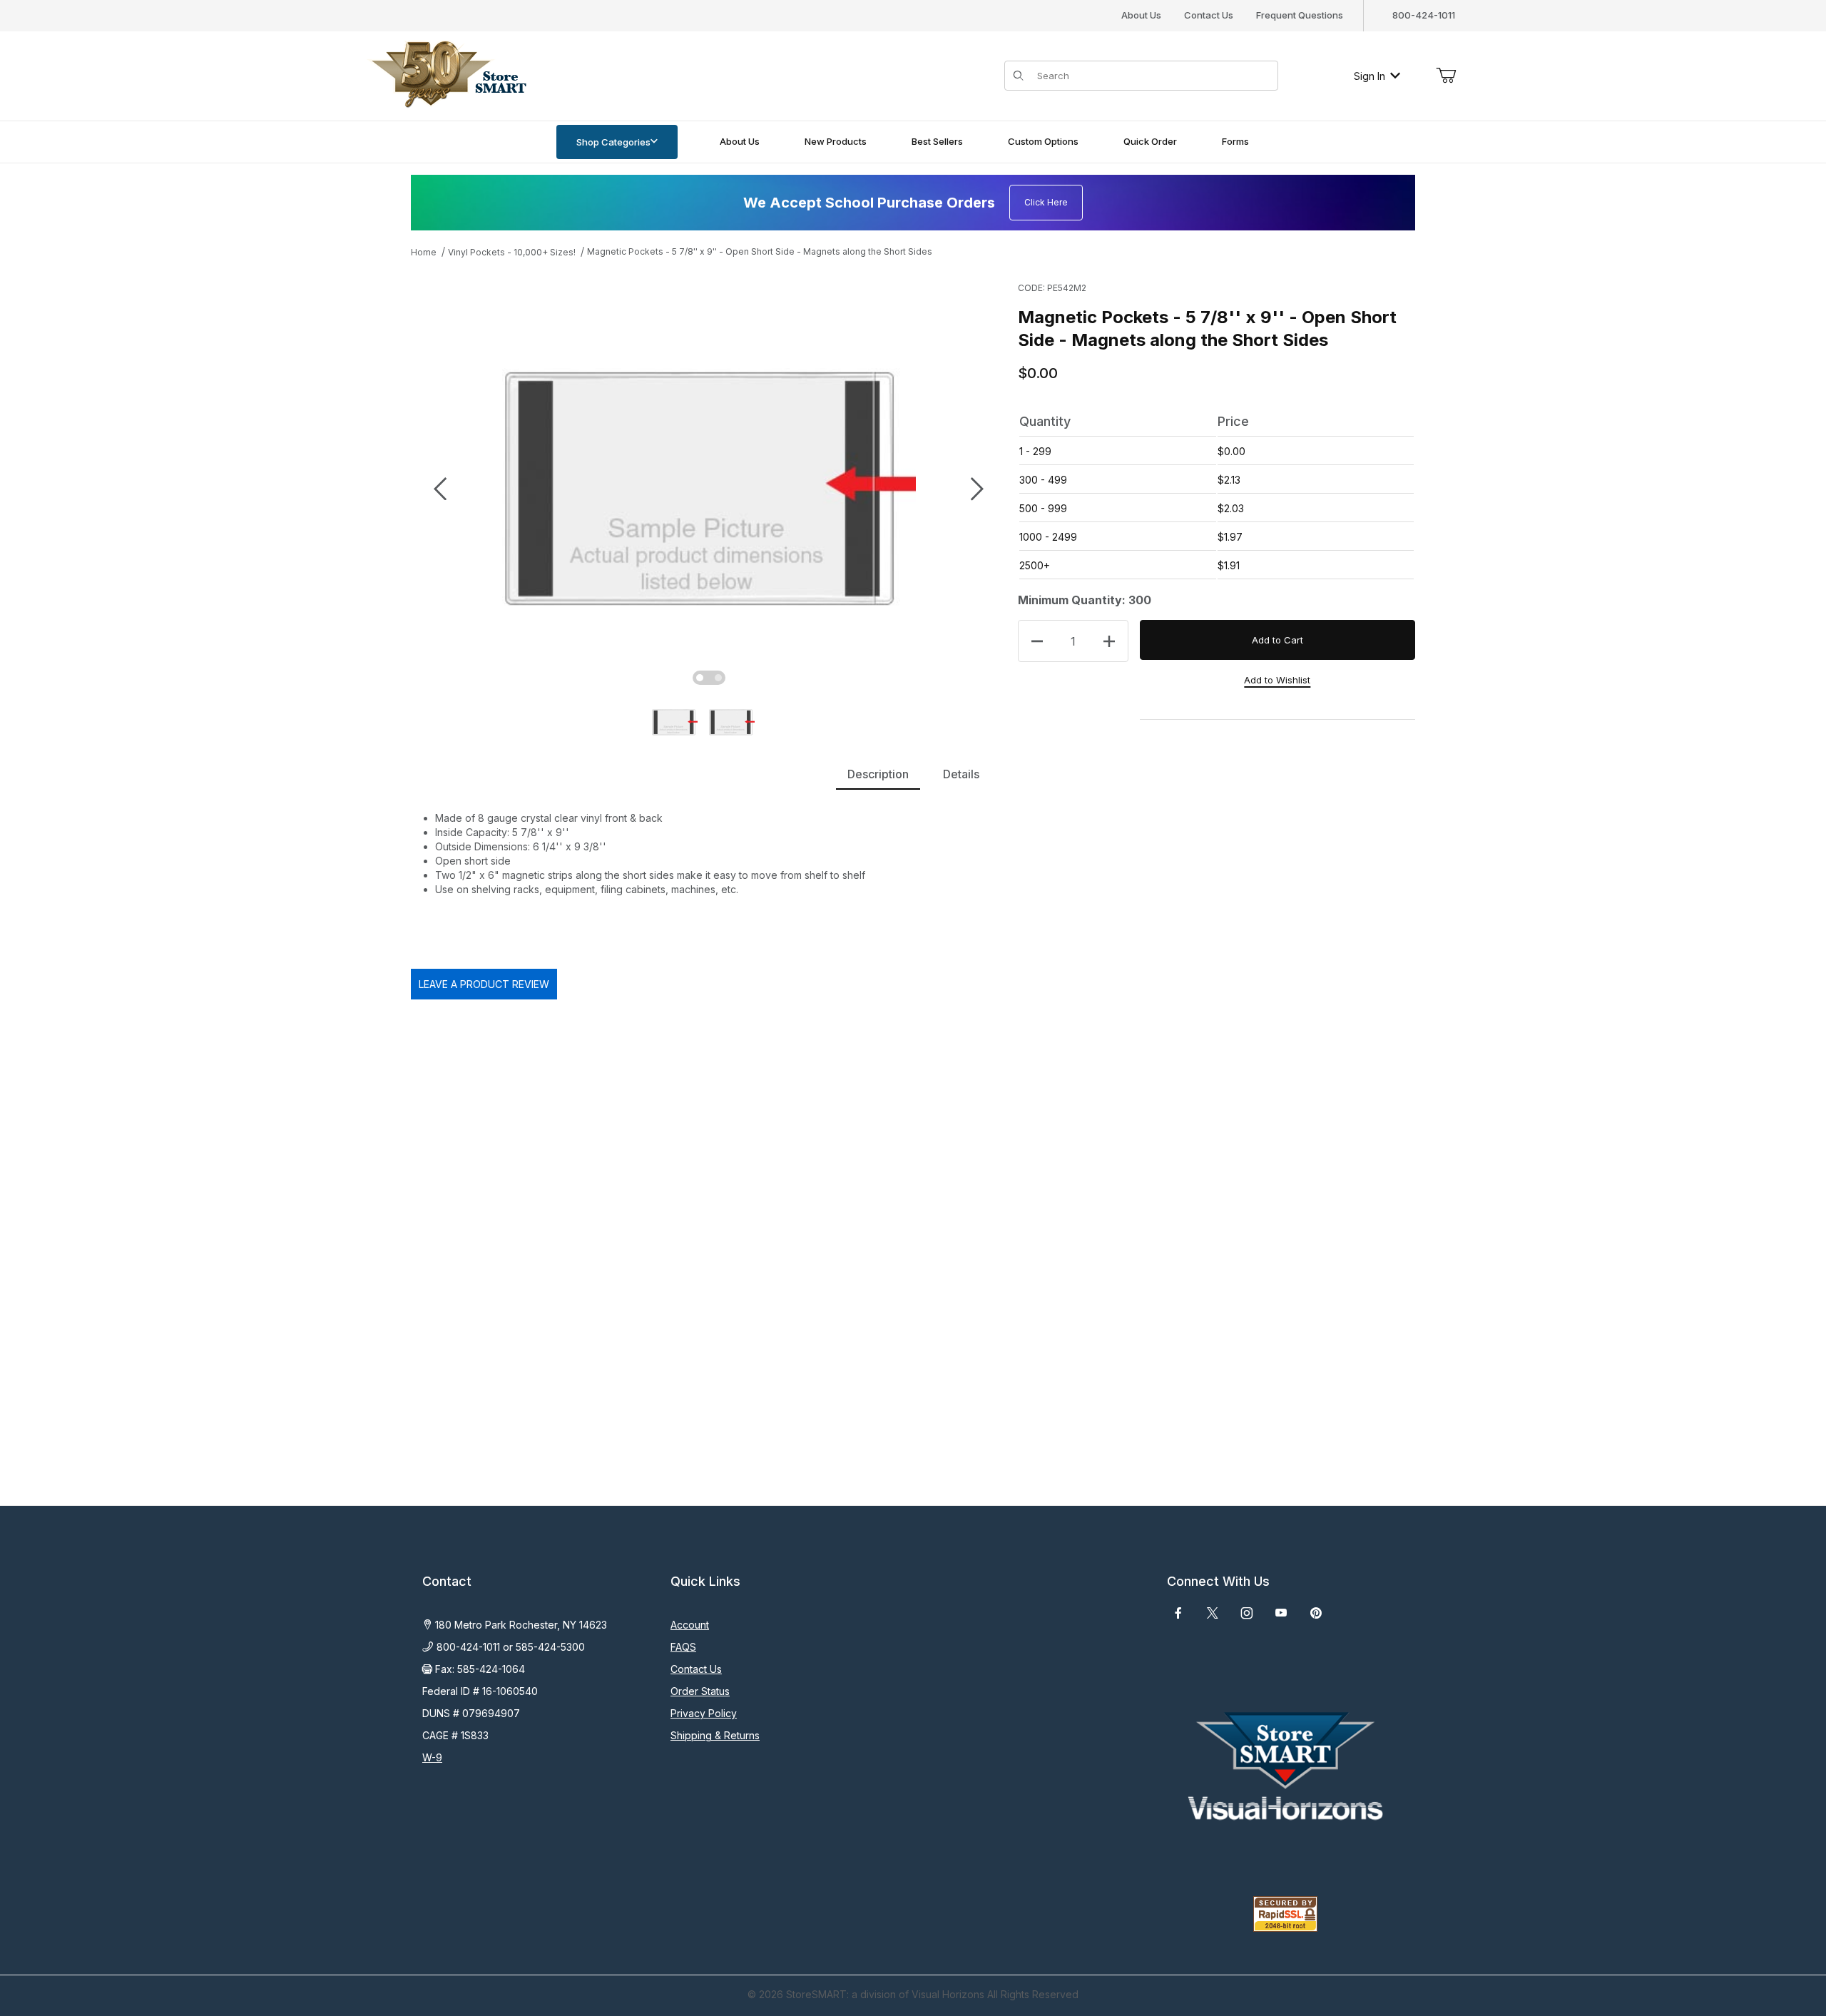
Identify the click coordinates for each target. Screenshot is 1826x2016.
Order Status (700, 1691)
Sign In (1369, 76)
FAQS (683, 1647)
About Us (1141, 15)
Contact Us (1209, 15)
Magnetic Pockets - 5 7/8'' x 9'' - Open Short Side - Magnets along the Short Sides (760, 251)
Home (424, 252)
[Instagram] (1247, 1613)
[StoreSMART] (446, 75)
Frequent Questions (1300, 15)
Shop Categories (613, 142)
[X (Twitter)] (1213, 1613)
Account (690, 1625)
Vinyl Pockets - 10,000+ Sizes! (512, 252)
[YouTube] (1281, 1613)
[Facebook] (1178, 1613)
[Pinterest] (1316, 1613)
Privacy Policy (704, 1713)
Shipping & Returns (715, 1735)
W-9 (432, 1757)
